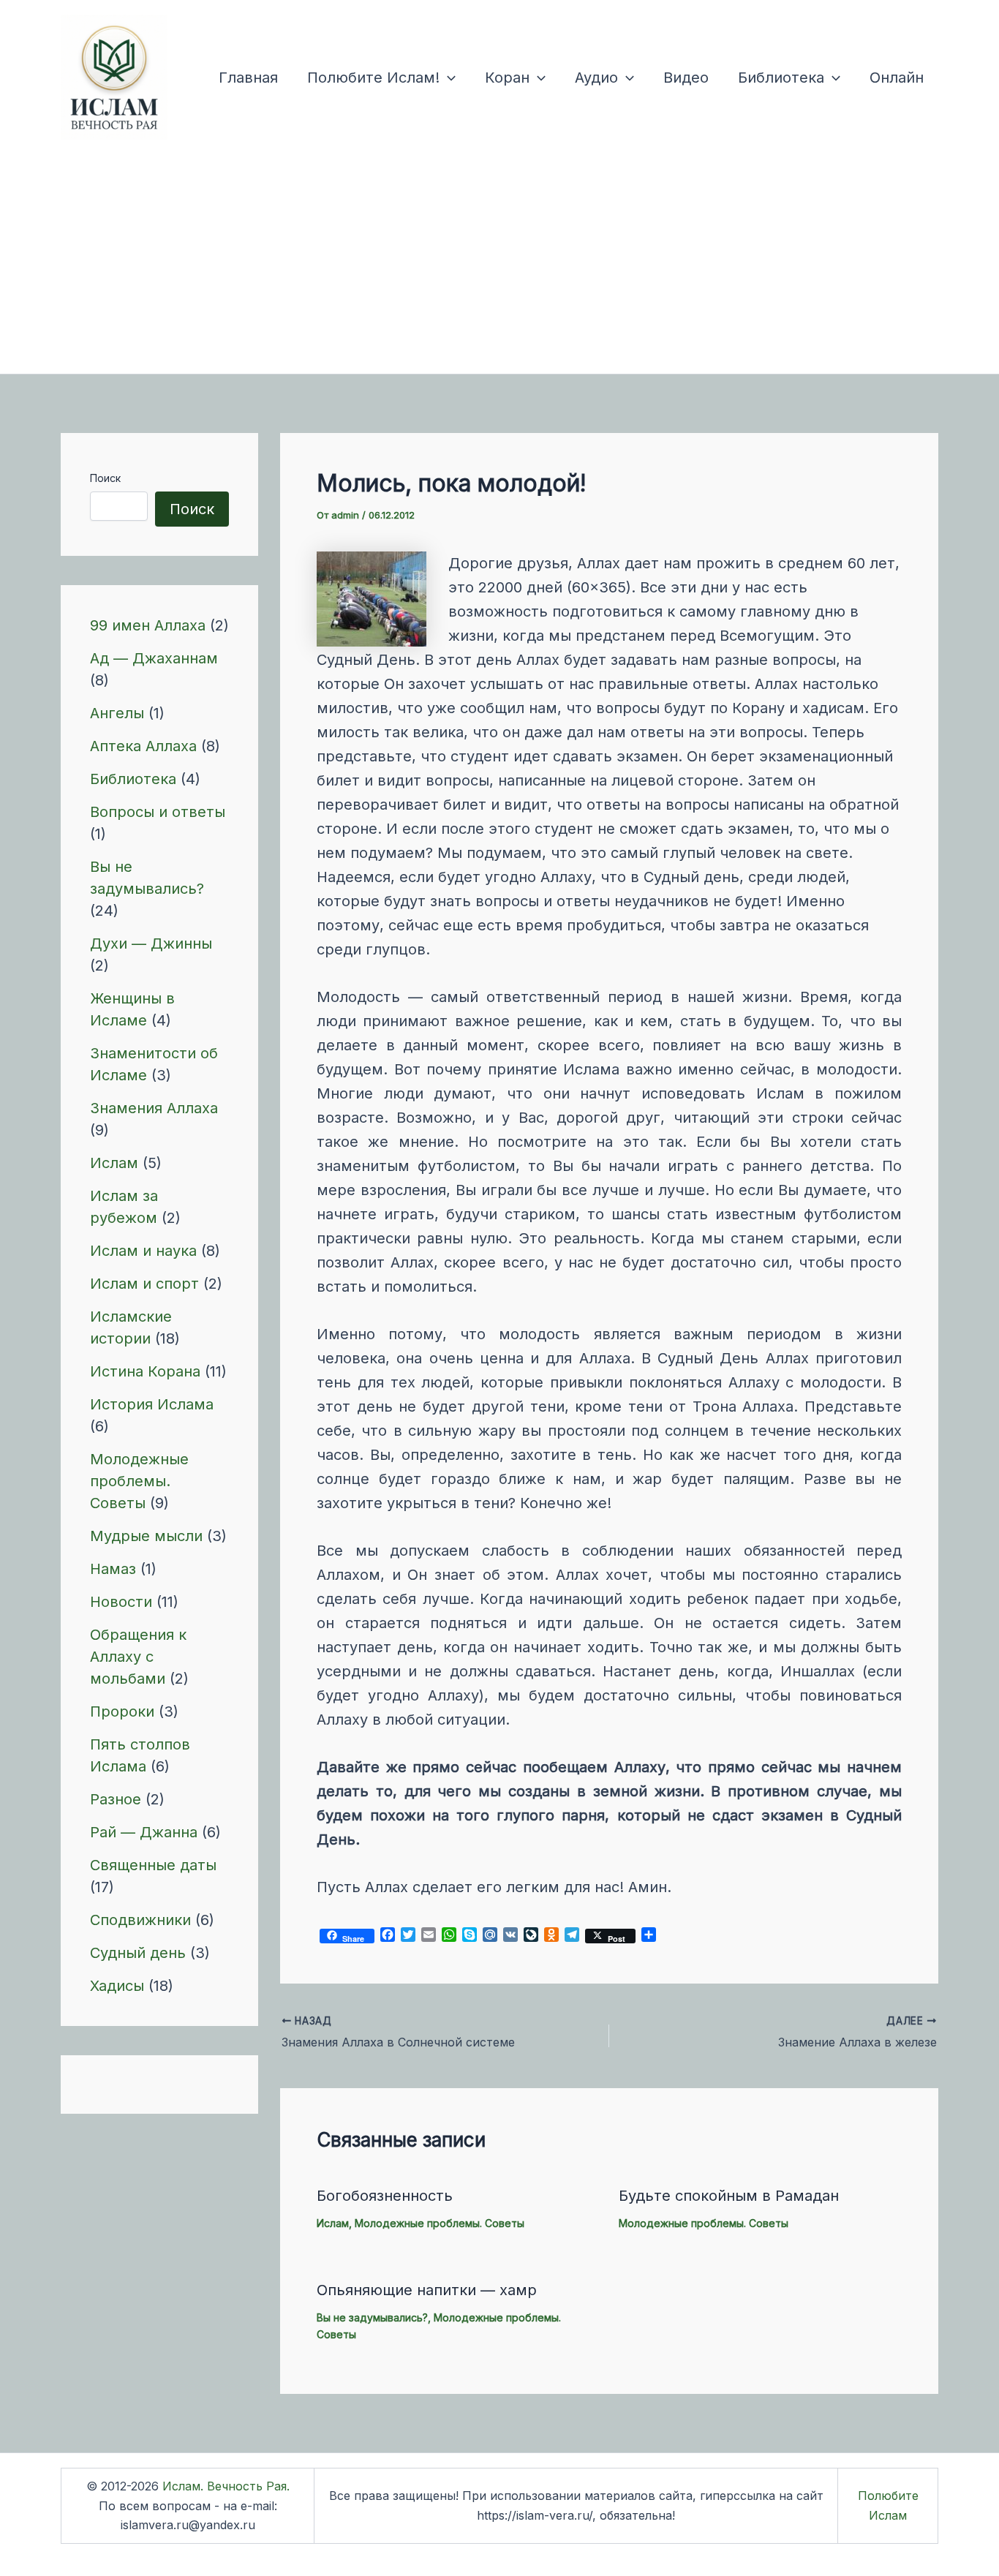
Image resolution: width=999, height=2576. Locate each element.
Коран (507, 78)
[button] (448, 78)
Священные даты (153, 1865)
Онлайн (897, 78)
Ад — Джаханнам (154, 658)
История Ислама (152, 1404)
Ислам (114, 1163)
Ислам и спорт (144, 1284)
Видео (686, 78)
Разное (116, 1799)
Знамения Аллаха (154, 1108)
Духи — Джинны (151, 944)
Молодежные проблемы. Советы (139, 1481)
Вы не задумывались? (372, 2317)
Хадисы (117, 1986)
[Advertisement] (499, 264)
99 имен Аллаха (148, 625)
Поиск (105, 478)
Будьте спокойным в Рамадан (729, 2196)
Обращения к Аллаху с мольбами (138, 1657)
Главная (248, 78)
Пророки (122, 1711)
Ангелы (117, 713)
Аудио (596, 78)
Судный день (138, 1953)
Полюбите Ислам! (373, 78)
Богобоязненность (385, 2196)
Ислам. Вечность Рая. (226, 2486)
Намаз (113, 1569)
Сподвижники (140, 1920)
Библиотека (781, 78)
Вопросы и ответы (158, 812)
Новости (121, 1602)
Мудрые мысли (146, 1536)
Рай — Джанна (144, 1832)
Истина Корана (145, 1371)
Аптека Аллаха (143, 746)
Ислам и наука (143, 1251)
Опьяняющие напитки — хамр (427, 2290)
